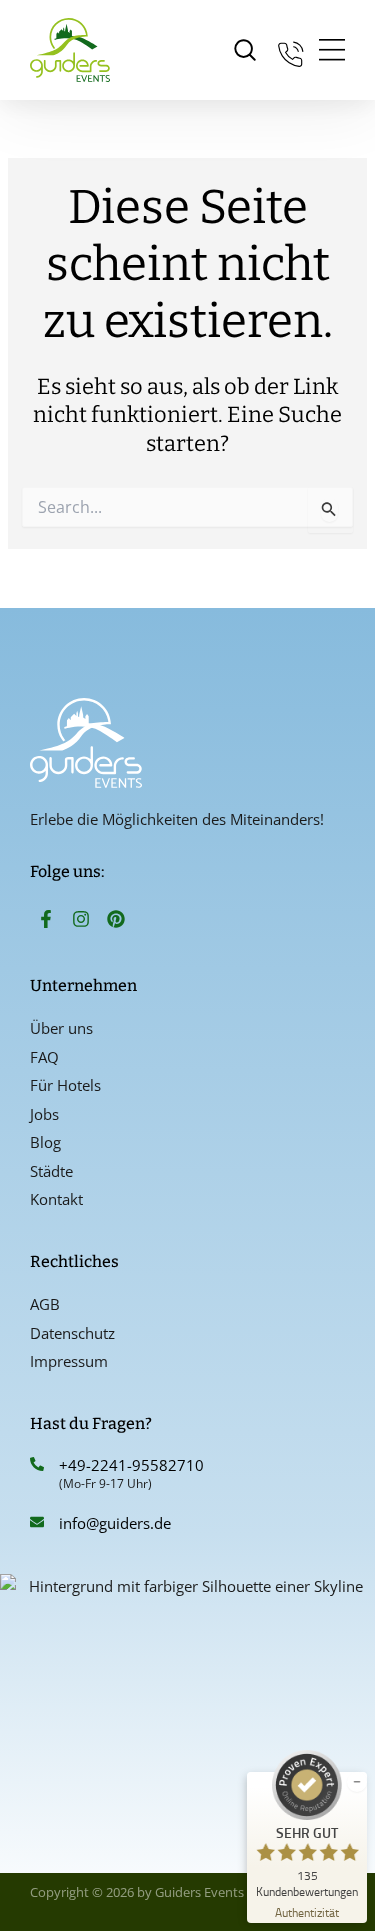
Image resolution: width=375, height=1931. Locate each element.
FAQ (44, 1057)
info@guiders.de (117, 1523)
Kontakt (56, 1199)
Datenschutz (72, 1333)
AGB (45, 1304)
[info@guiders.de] (37, 1522)
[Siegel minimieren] (357, 1782)
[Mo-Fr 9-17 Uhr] (291, 50)
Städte (51, 1171)
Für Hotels (65, 1085)
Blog (45, 1142)
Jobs (44, 1114)
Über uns (61, 1028)
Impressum (69, 1361)
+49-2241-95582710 (131, 1465)
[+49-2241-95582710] (37, 1464)
